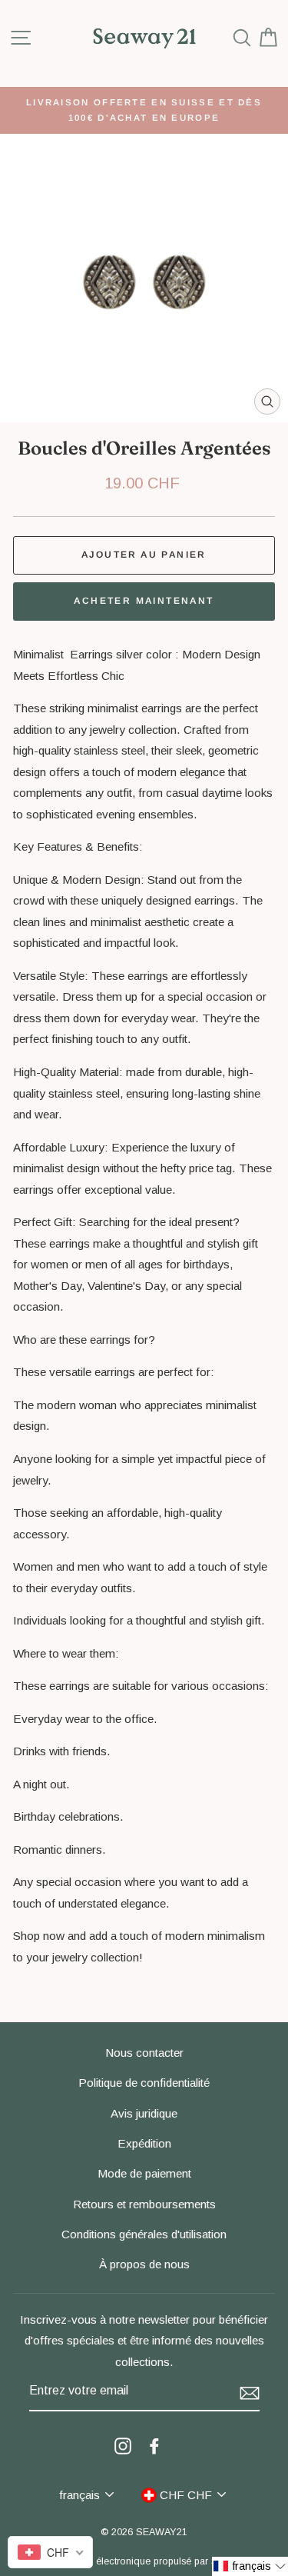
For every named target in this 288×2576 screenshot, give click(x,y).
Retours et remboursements (144, 2204)
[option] (144, 110)
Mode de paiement (144, 2173)
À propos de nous (144, 2264)
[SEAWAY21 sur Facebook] (154, 2445)
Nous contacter (144, 2053)
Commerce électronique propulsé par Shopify (144, 2561)
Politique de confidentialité (144, 2083)
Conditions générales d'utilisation (144, 2234)
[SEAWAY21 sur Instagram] (123, 2445)
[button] (250, 2566)
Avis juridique (144, 2113)
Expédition (144, 2143)
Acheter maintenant (144, 601)
